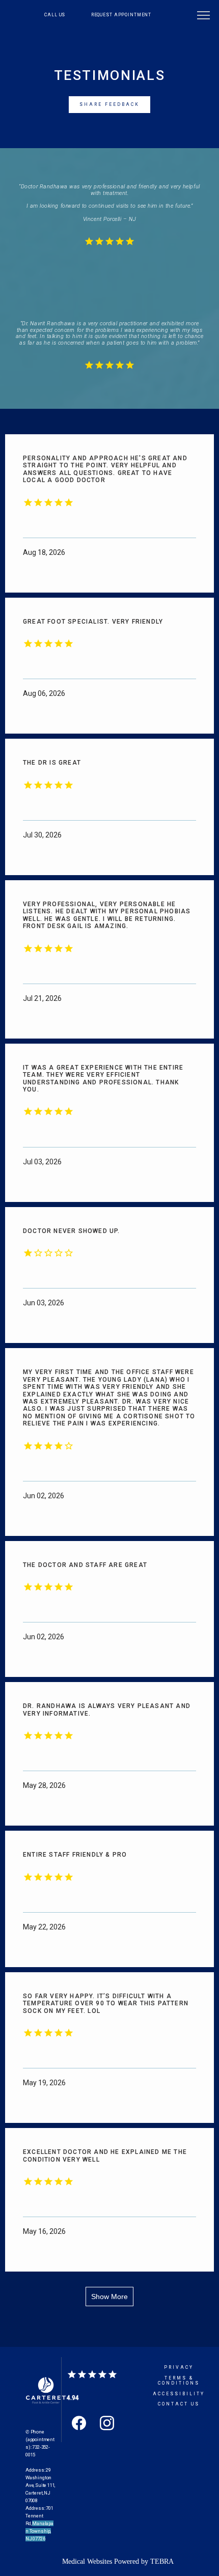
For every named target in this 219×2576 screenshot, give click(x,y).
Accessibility (179, 2394)
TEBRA (162, 2561)
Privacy (179, 2367)
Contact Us (179, 2404)
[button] (204, 16)
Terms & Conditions (179, 2381)
